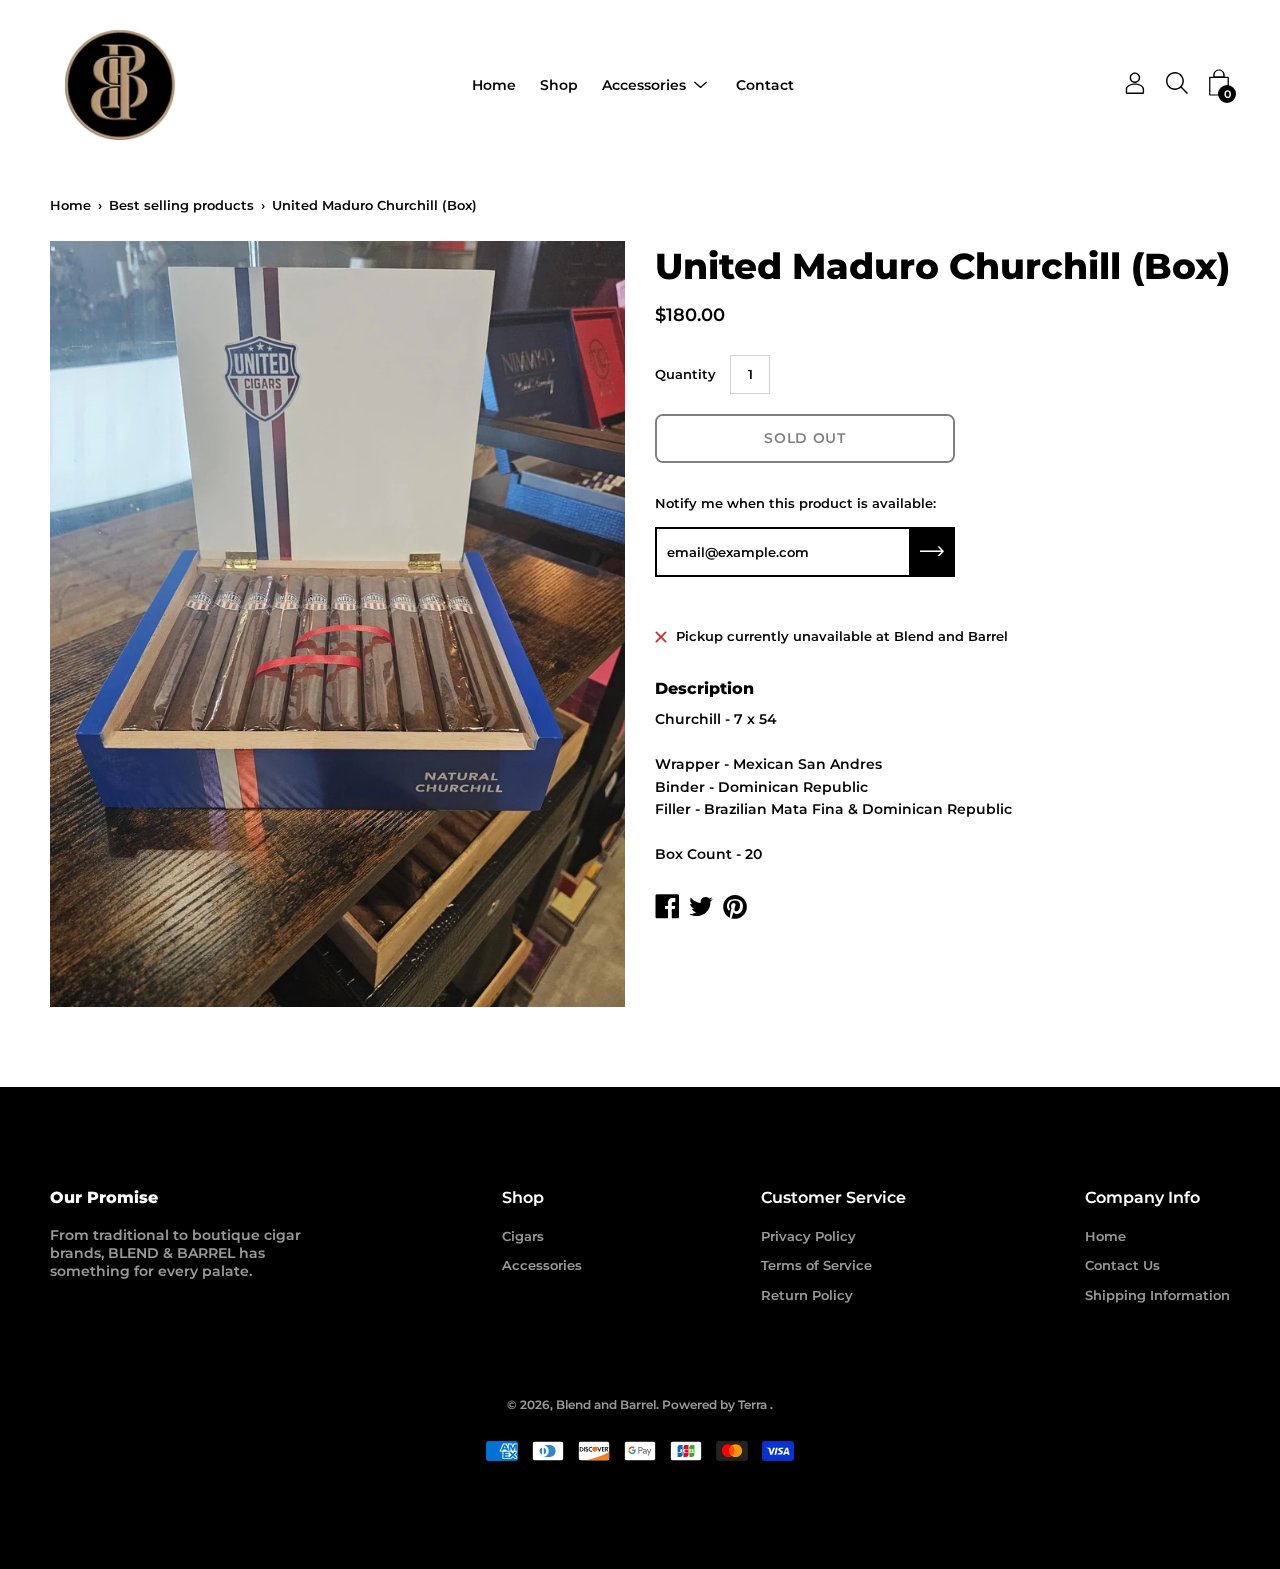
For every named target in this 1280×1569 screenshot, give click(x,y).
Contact (765, 85)
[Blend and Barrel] (120, 85)
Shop (559, 85)
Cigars (523, 1236)
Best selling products (181, 205)
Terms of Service (816, 1265)
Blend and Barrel (606, 1404)
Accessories (644, 85)
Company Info (1142, 1197)
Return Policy (807, 1295)
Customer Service (833, 1197)
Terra (752, 1404)
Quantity (685, 374)
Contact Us (1122, 1265)
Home (494, 85)
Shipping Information (1157, 1295)
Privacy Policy (808, 1236)
